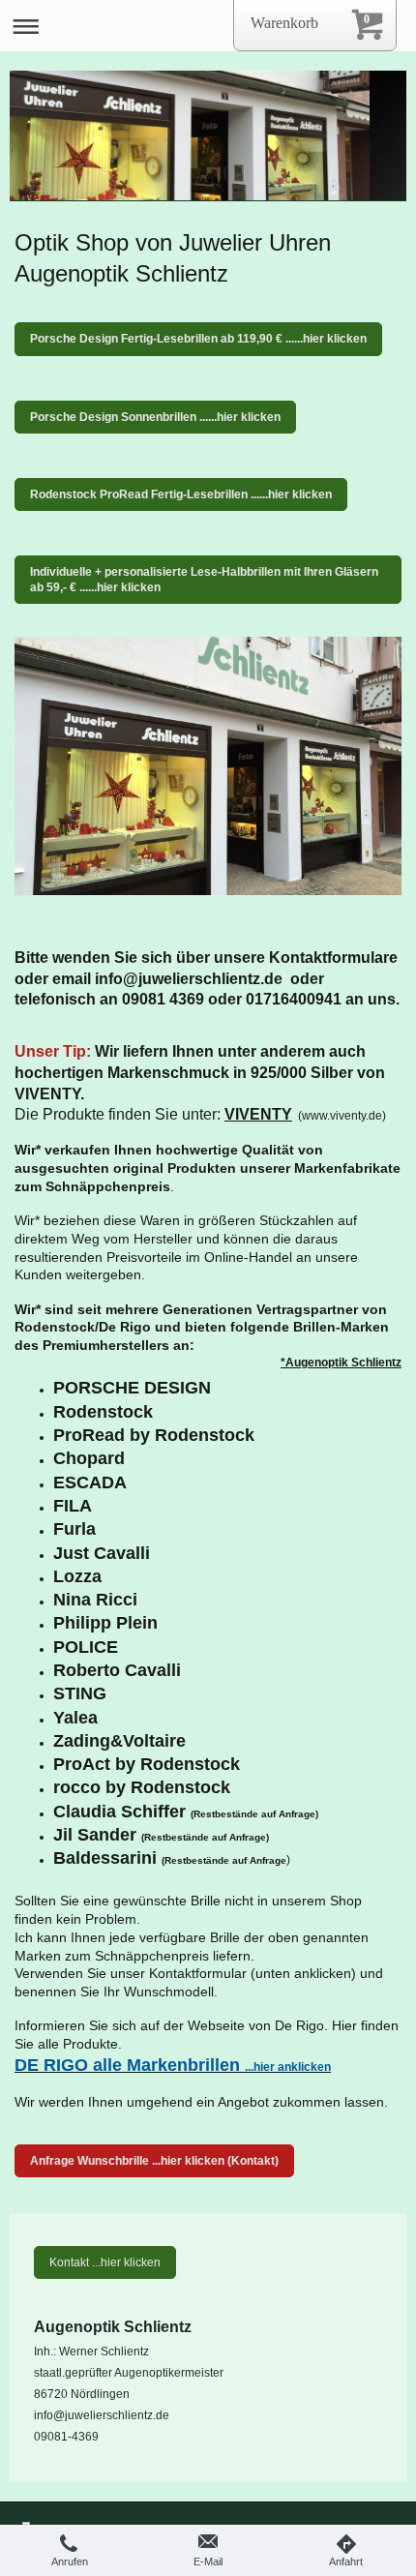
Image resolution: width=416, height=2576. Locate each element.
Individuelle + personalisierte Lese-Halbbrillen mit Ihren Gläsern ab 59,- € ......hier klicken (204, 580)
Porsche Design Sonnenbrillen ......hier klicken (155, 417)
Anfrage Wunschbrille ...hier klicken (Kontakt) (154, 2161)
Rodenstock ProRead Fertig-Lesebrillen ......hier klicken (181, 494)
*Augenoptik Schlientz (341, 1363)
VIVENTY (258, 1114)
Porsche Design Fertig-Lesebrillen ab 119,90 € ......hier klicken (198, 339)
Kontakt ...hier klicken (105, 2262)
